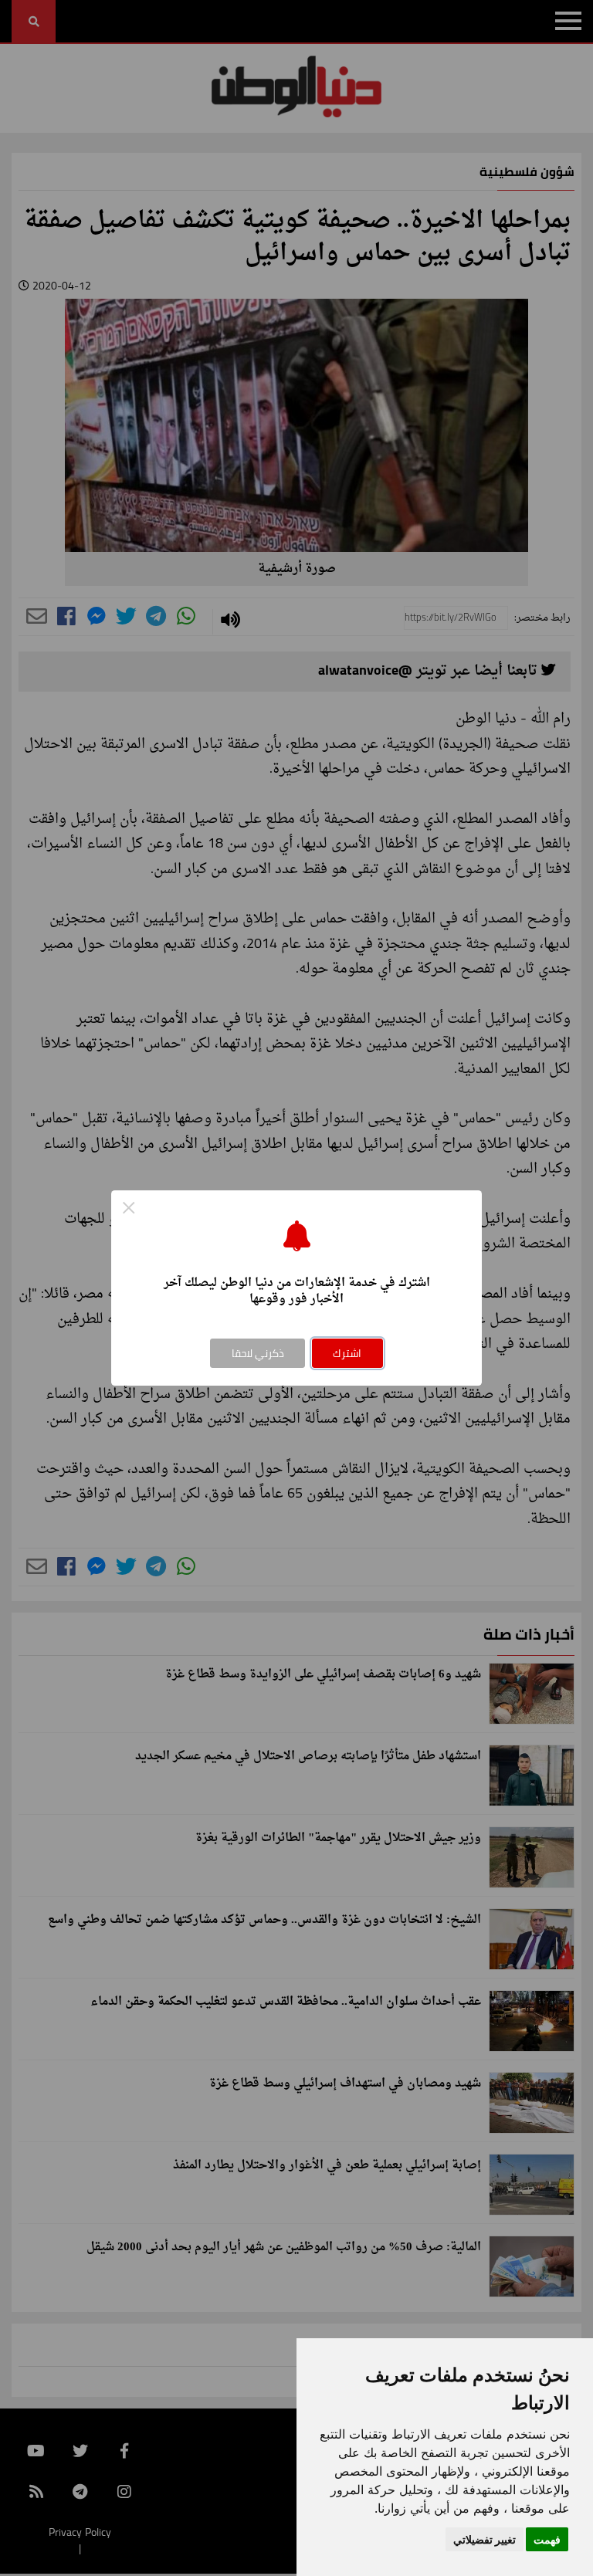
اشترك (347, 1353)
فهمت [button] (547, 2539)
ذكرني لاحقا (258, 1353)
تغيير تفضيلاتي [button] (485, 2539)
